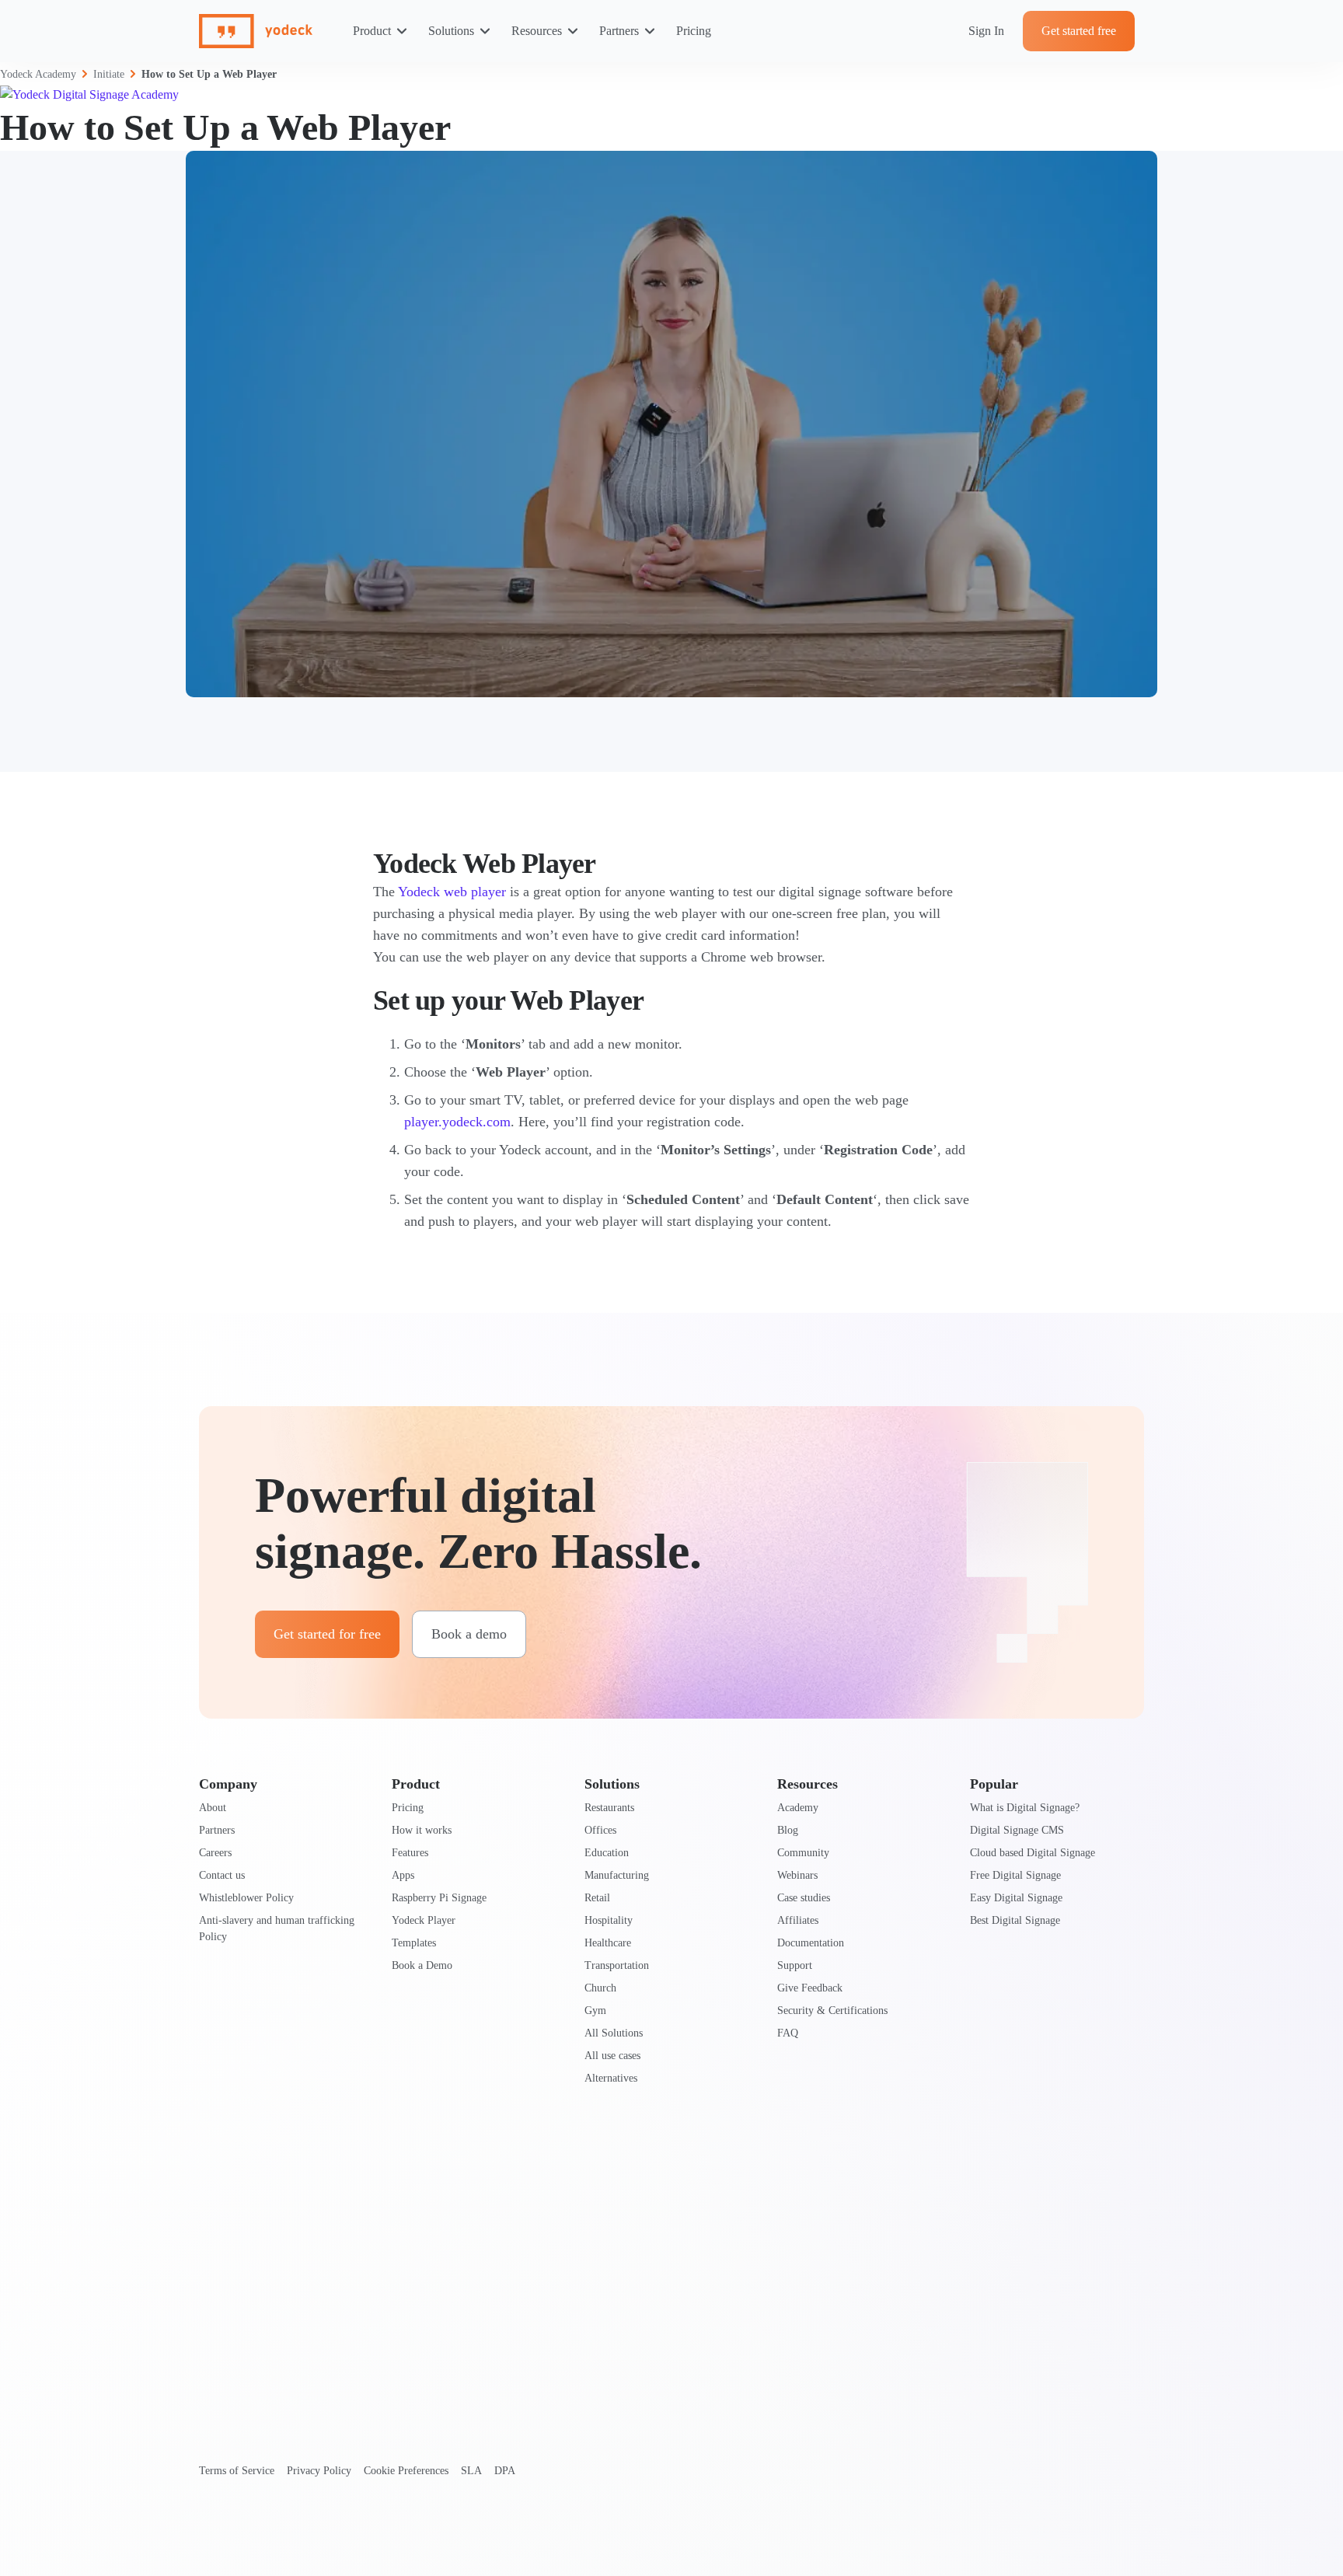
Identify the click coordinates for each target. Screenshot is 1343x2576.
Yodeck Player (424, 1920)
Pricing (694, 31)
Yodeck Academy (38, 74)
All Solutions (614, 2033)
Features (410, 1853)
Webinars (797, 1875)
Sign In (986, 31)
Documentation (811, 1943)
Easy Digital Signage (1016, 1898)
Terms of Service (237, 2471)
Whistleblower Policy (246, 1898)
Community (803, 1853)
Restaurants (609, 1808)
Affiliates (798, 1920)
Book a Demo (422, 1965)
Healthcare (608, 1943)
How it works (422, 1830)
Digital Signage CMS (1017, 1830)
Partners (619, 31)
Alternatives (611, 2078)
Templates (414, 1943)
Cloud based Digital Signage (1033, 1853)
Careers (215, 1853)
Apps (403, 1875)
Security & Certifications (832, 2011)
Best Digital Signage (1015, 1920)
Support (795, 1965)
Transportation (617, 1965)
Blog (788, 1830)
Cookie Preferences (406, 2471)
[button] (671, 424)
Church (600, 1988)
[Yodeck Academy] (89, 94)
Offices (600, 1830)
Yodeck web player (452, 892)
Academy (798, 1808)
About (213, 1808)
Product (372, 31)
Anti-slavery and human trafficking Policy (277, 1929)
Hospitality (609, 1920)
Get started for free (327, 1634)
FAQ (788, 2033)
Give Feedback (810, 1988)
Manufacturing (617, 1875)
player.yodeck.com (457, 1122)
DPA (505, 2471)
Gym (595, 2011)
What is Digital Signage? (1025, 1808)
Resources (537, 31)
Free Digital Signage (1015, 1875)
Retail (597, 1898)
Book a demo (469, 1634)
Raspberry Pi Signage (439, 1898)
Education (607, 1853)
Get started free (1079, 31)
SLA (471, 2471)
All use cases (612, 2056)
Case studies (804, 1898)
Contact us (222, 1875)
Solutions (451, 31)
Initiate (109, 74)
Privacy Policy (319, 2471)
